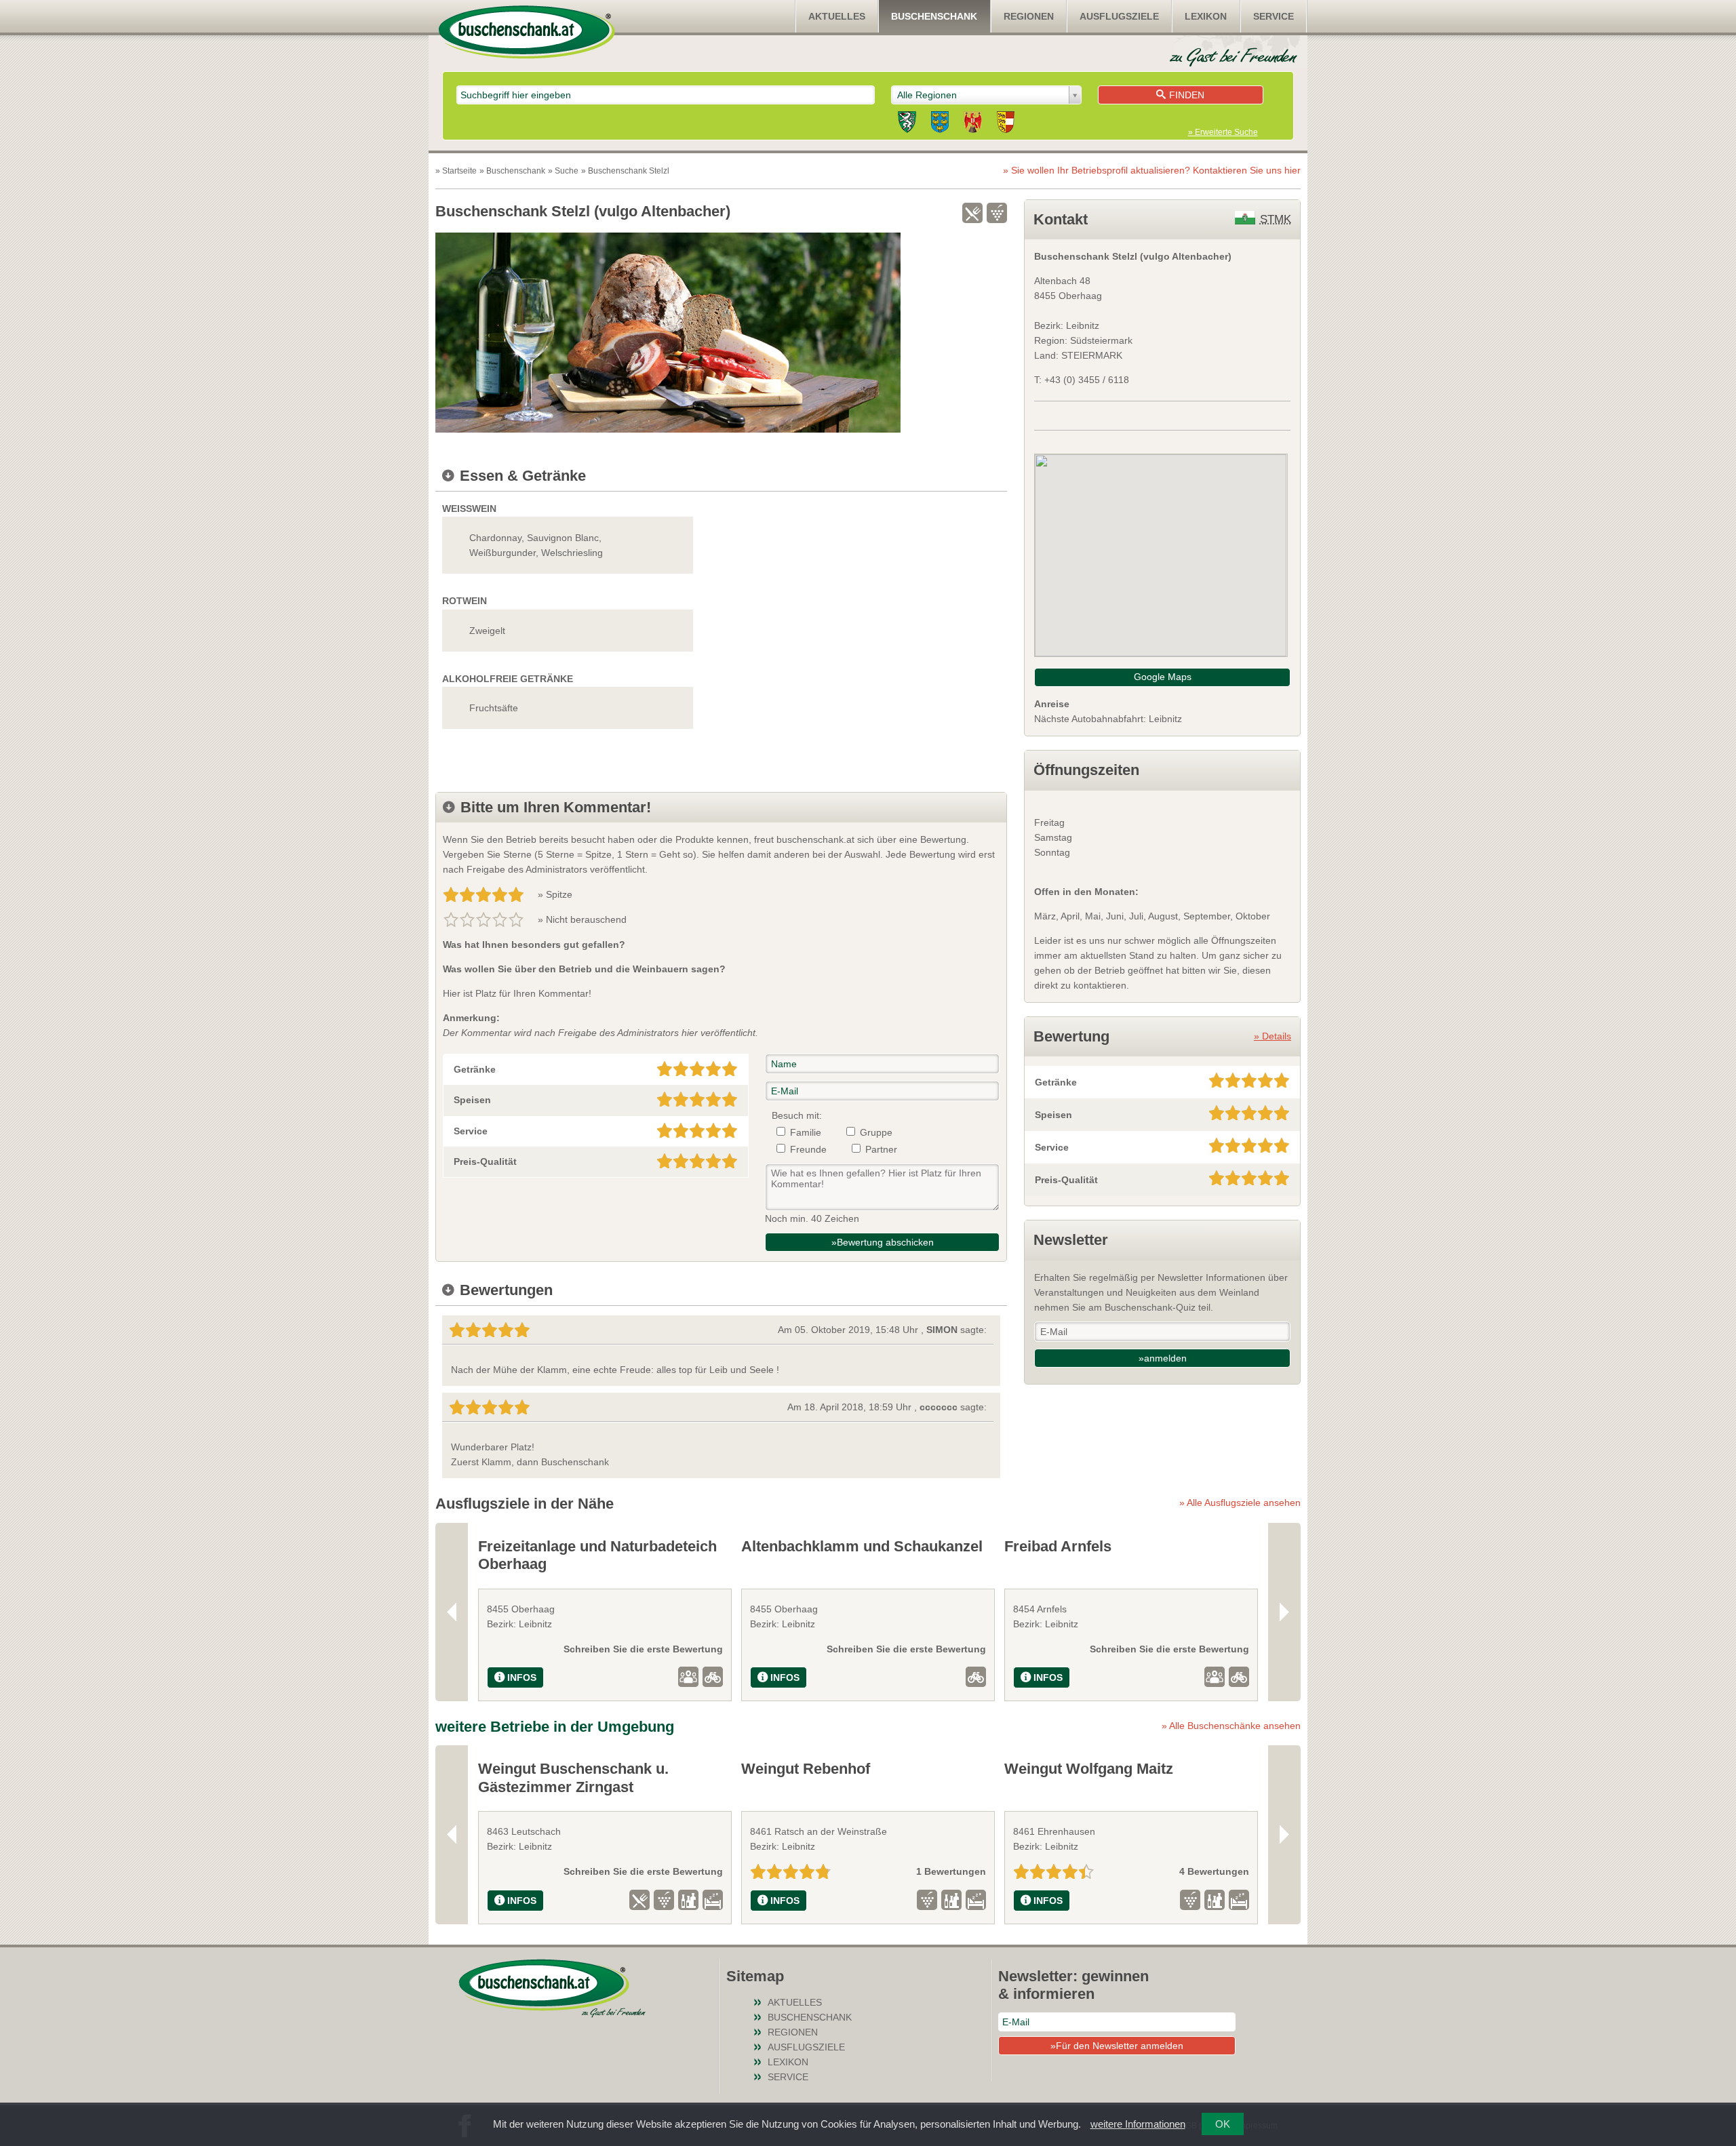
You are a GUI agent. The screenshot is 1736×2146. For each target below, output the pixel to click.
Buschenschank (934, 16)
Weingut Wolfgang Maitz (1089, 1769)
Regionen (1029, 16)
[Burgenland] (973, 124)
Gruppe (876, 1132)
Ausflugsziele (1119, 16)
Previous (452, 1612)
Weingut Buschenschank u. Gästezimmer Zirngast (573, 1777)
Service (1274, 16)
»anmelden (1163, 1358)
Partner (881, 1149)
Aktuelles (837, 16)
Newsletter (1071, 1240)
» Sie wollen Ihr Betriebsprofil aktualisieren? (1152, 170)
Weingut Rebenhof (806, 1769)
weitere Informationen (1138, 2124)
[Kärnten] (1006, 124)
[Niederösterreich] (940, 124)
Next (1284, 1612)
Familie (806, 1132)
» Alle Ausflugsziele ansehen (1240, 1503)
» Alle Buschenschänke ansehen (1231, 1726)
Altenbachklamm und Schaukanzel (862, 1546)
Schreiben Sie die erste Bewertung (643, 1649)
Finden (1187, 95)
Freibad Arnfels (1058, 1546)
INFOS (522, 1677)
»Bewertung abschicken (883, 1242)
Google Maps (1163, 677)
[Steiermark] (907, 124)
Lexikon (1206, 16)
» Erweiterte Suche (1223, 132)
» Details (1273, 1036)
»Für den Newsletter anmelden (1117, 2046)
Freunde (808, 1149)
